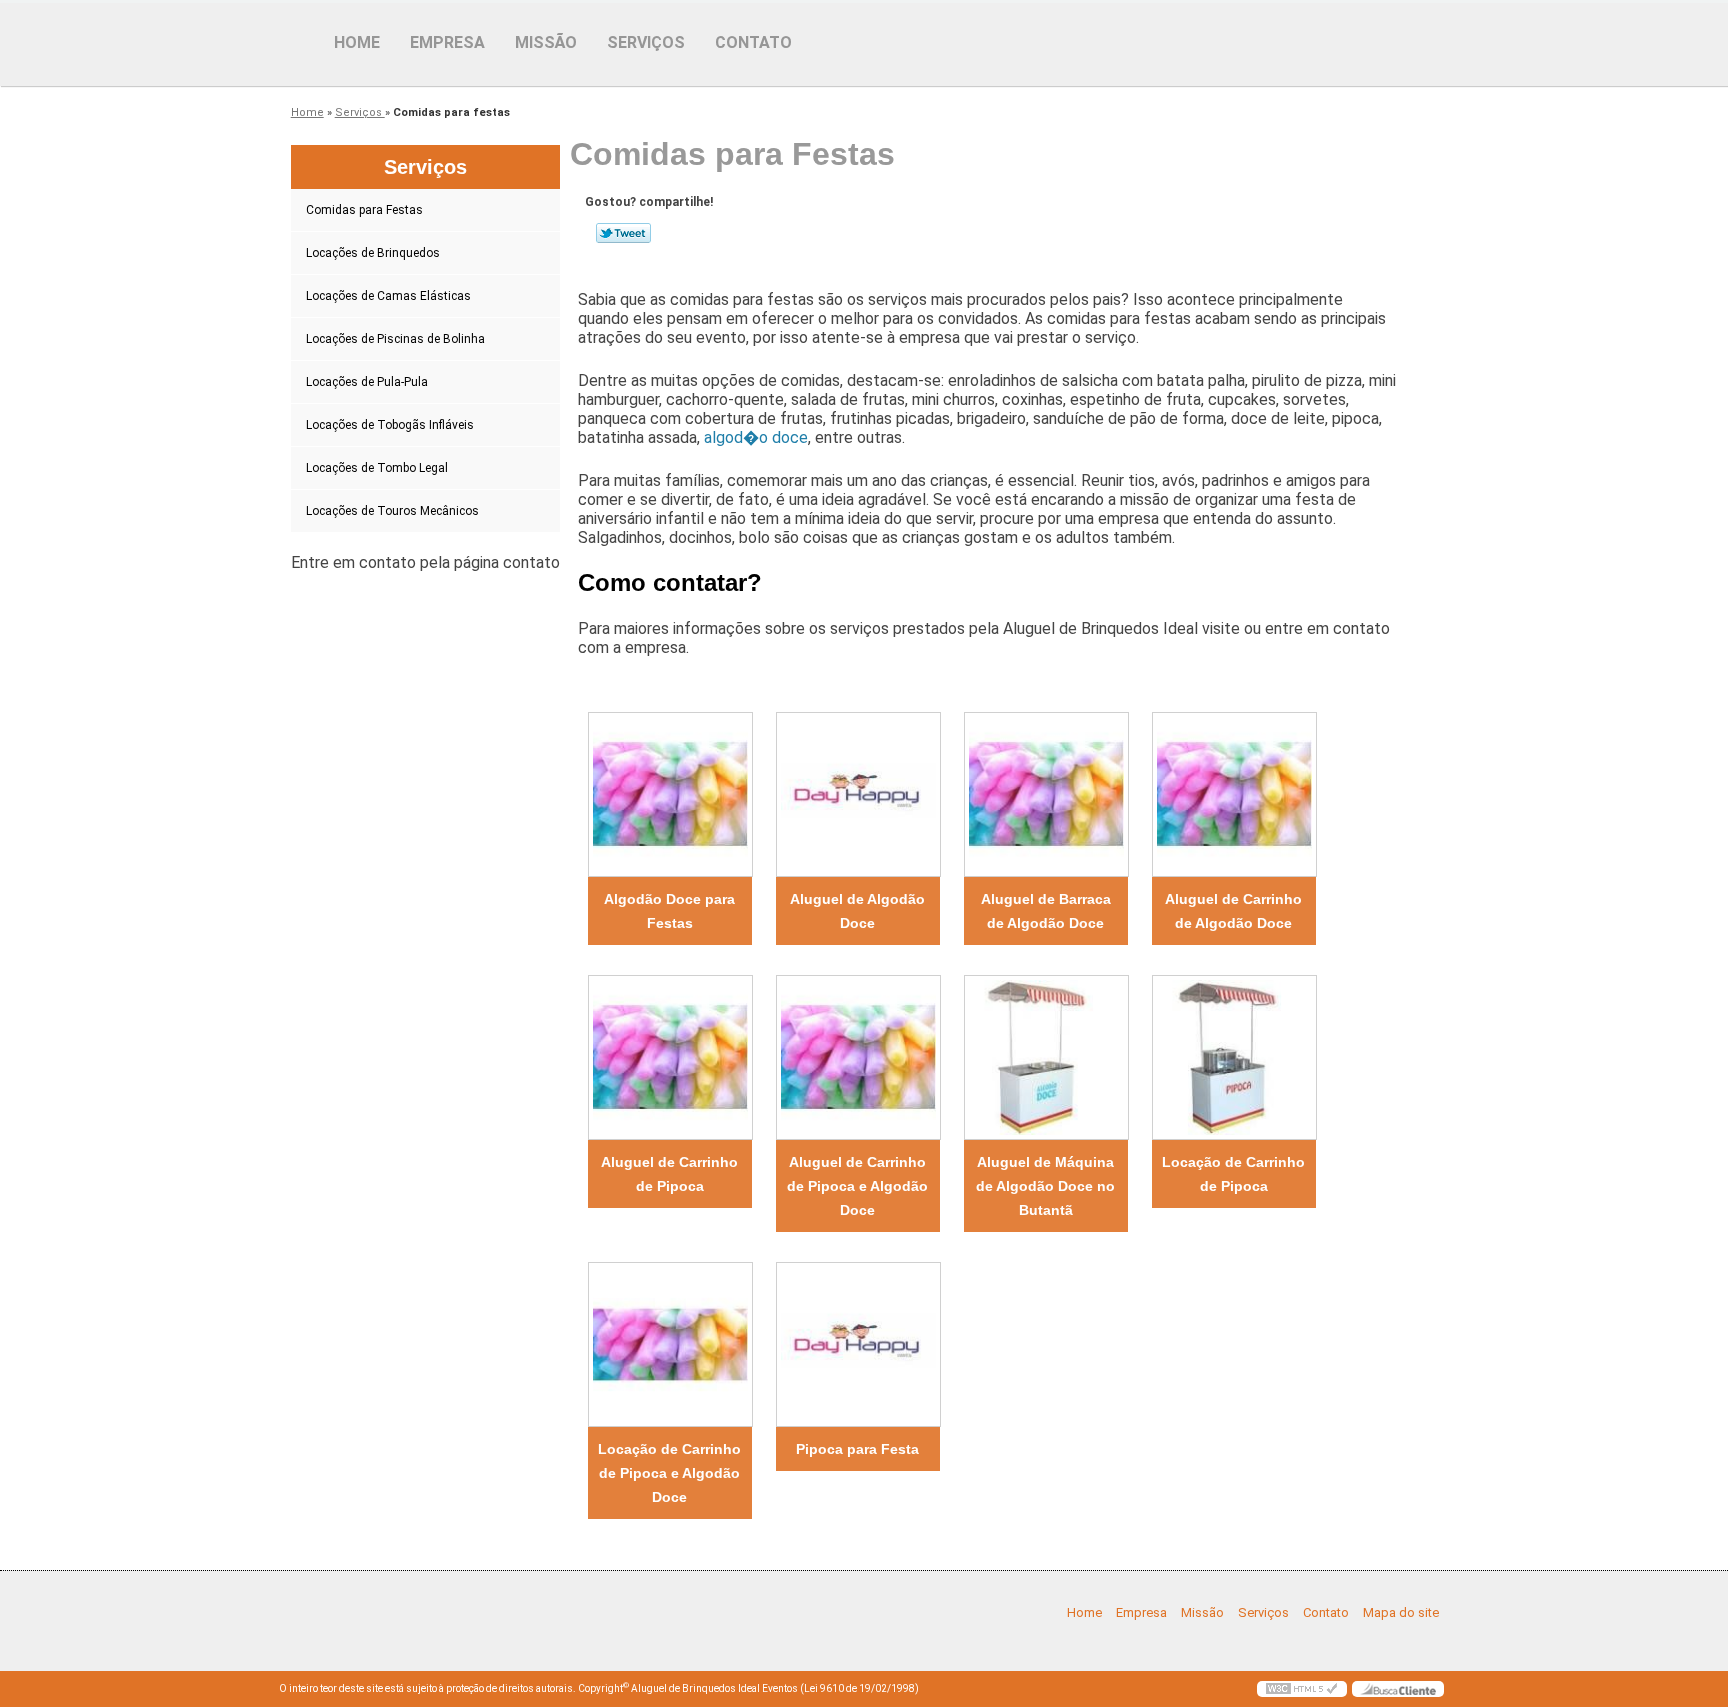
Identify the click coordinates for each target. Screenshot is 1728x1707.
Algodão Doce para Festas (669, 911)
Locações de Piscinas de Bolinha (395, 339)
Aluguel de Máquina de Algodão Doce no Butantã (1045, 1186)
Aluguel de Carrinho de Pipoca (669, 1174)
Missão (546, 42)
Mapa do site (1401, 1612)
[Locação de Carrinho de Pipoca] (1234, 1057)
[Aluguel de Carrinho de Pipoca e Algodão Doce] (858, 1057)
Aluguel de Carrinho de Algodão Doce (1233, 911)
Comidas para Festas (364, 210)
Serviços (646, 42)
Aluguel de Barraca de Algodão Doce (1046, 911)
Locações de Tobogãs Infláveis (390, 425)
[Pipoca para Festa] (858, 1344)
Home (357, 42)
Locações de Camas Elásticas (388, 296)
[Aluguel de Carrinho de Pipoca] (670, 1057)
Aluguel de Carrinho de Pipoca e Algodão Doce (857, 1186)
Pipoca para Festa (857, 1449)
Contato (753, 42)
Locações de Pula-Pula (367, 382)
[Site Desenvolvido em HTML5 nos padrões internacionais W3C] (1302, 1689)
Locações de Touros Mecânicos (392, 511)
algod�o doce (756, 437)
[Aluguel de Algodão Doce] (858, 794)
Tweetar (623, 233)
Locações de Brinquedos (373, 253)
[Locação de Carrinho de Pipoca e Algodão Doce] (670, 1344)
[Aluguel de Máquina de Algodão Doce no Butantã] (1046, 1057)
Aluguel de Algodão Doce (857, 911)
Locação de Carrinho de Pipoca (1233, 1174)
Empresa (447, 42)
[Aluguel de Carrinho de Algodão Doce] (1234, 794)
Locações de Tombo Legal (377, 468)
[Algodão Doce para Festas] (670, 794)
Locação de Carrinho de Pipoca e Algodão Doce (669, 1473)
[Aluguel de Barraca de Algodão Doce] (1046, 794)
